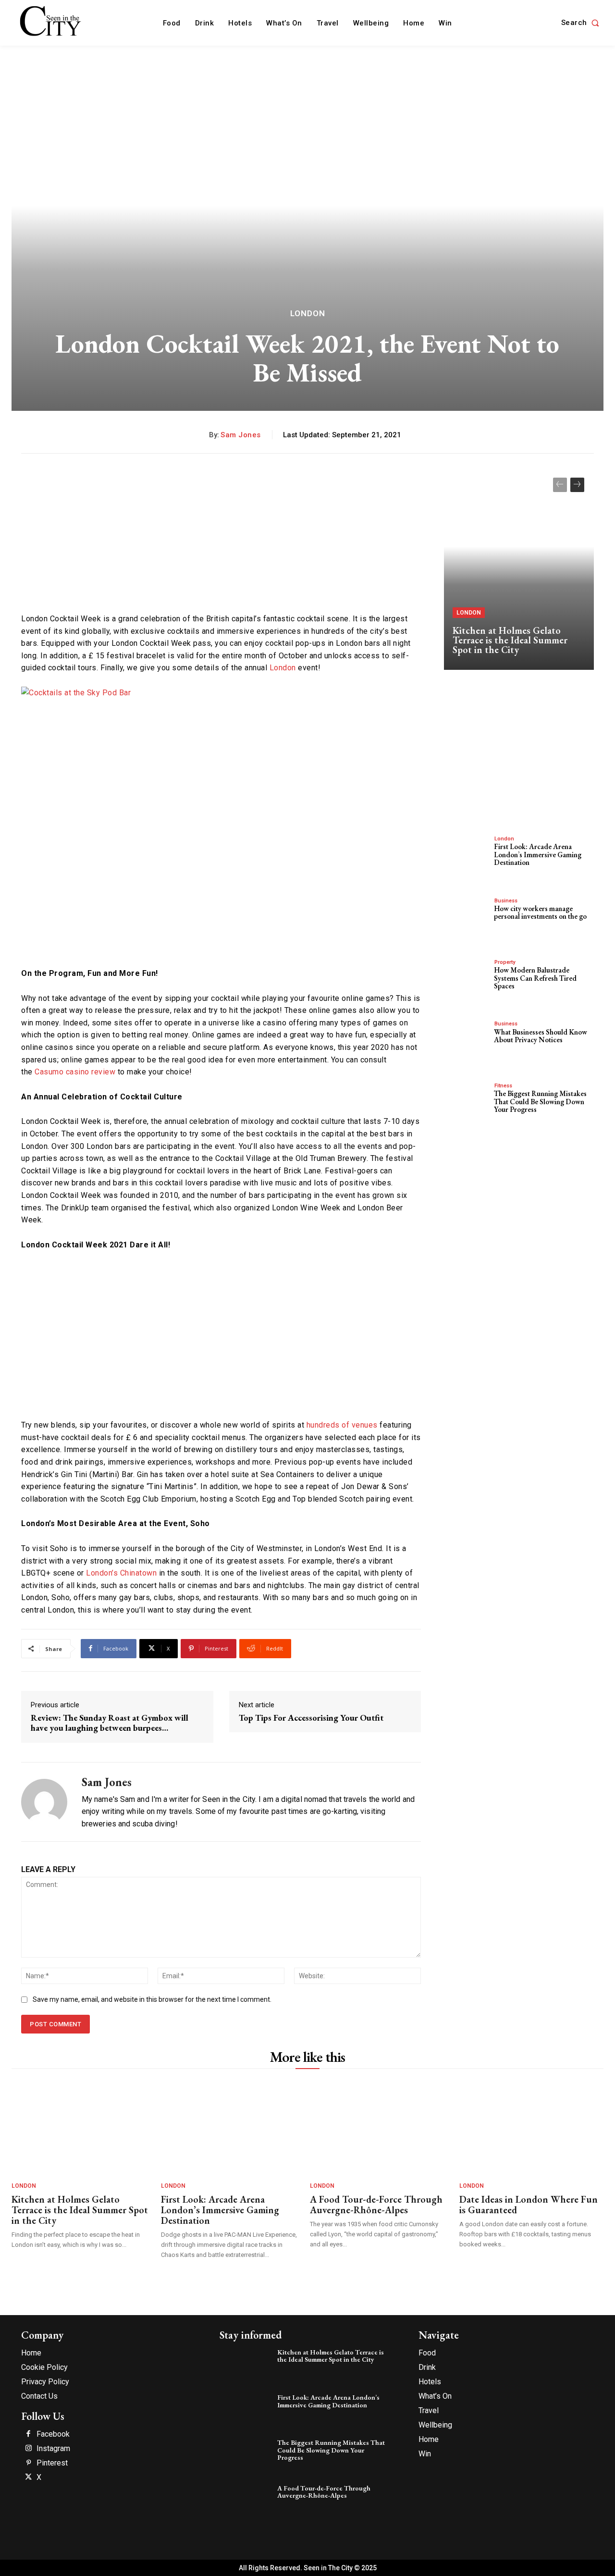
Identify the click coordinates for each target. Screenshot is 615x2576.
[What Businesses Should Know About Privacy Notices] (466, 1040)
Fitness (503, 1086)
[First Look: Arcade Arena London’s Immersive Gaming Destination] (466, 855)
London (308, 314)
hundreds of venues (342, 1425)
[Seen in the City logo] (51, 22)
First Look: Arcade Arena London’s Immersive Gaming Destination (538, 854)
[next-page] (577, 485)
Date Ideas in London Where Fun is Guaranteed (529, 2205)
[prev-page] (560, 485)
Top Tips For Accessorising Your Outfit (311, 1718)
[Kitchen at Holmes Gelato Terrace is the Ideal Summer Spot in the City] (519, 569)
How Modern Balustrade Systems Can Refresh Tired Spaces (535, 978)
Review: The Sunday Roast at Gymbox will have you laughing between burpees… (110, 1723)
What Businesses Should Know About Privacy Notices (541, 1036)
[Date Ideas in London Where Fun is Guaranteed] (529, 2127)
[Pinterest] (28, 2463)
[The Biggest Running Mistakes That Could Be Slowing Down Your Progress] (466, 1102)
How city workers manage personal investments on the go (540, 912)
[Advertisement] (221, 535)
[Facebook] (28, 2434)
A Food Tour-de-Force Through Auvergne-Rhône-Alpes (376, 2205)
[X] (28, 2477)
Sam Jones (241, 435)
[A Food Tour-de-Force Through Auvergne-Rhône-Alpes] (380, 2127)
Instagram (53, 2449)
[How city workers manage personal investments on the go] (466, 917)
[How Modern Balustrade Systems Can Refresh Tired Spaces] (466, 978)
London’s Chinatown (121, 1573)
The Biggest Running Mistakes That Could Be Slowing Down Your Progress (540, 1101)
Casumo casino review (75, 1072)
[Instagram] (28, 2449)
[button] (582, 23)
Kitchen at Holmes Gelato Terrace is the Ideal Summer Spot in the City (510, 640)
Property (505, 962)
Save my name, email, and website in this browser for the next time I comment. (152, 1999)
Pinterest (52, 2463)
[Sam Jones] (44, 1802)
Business (506, 901)
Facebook (53, 2434)
